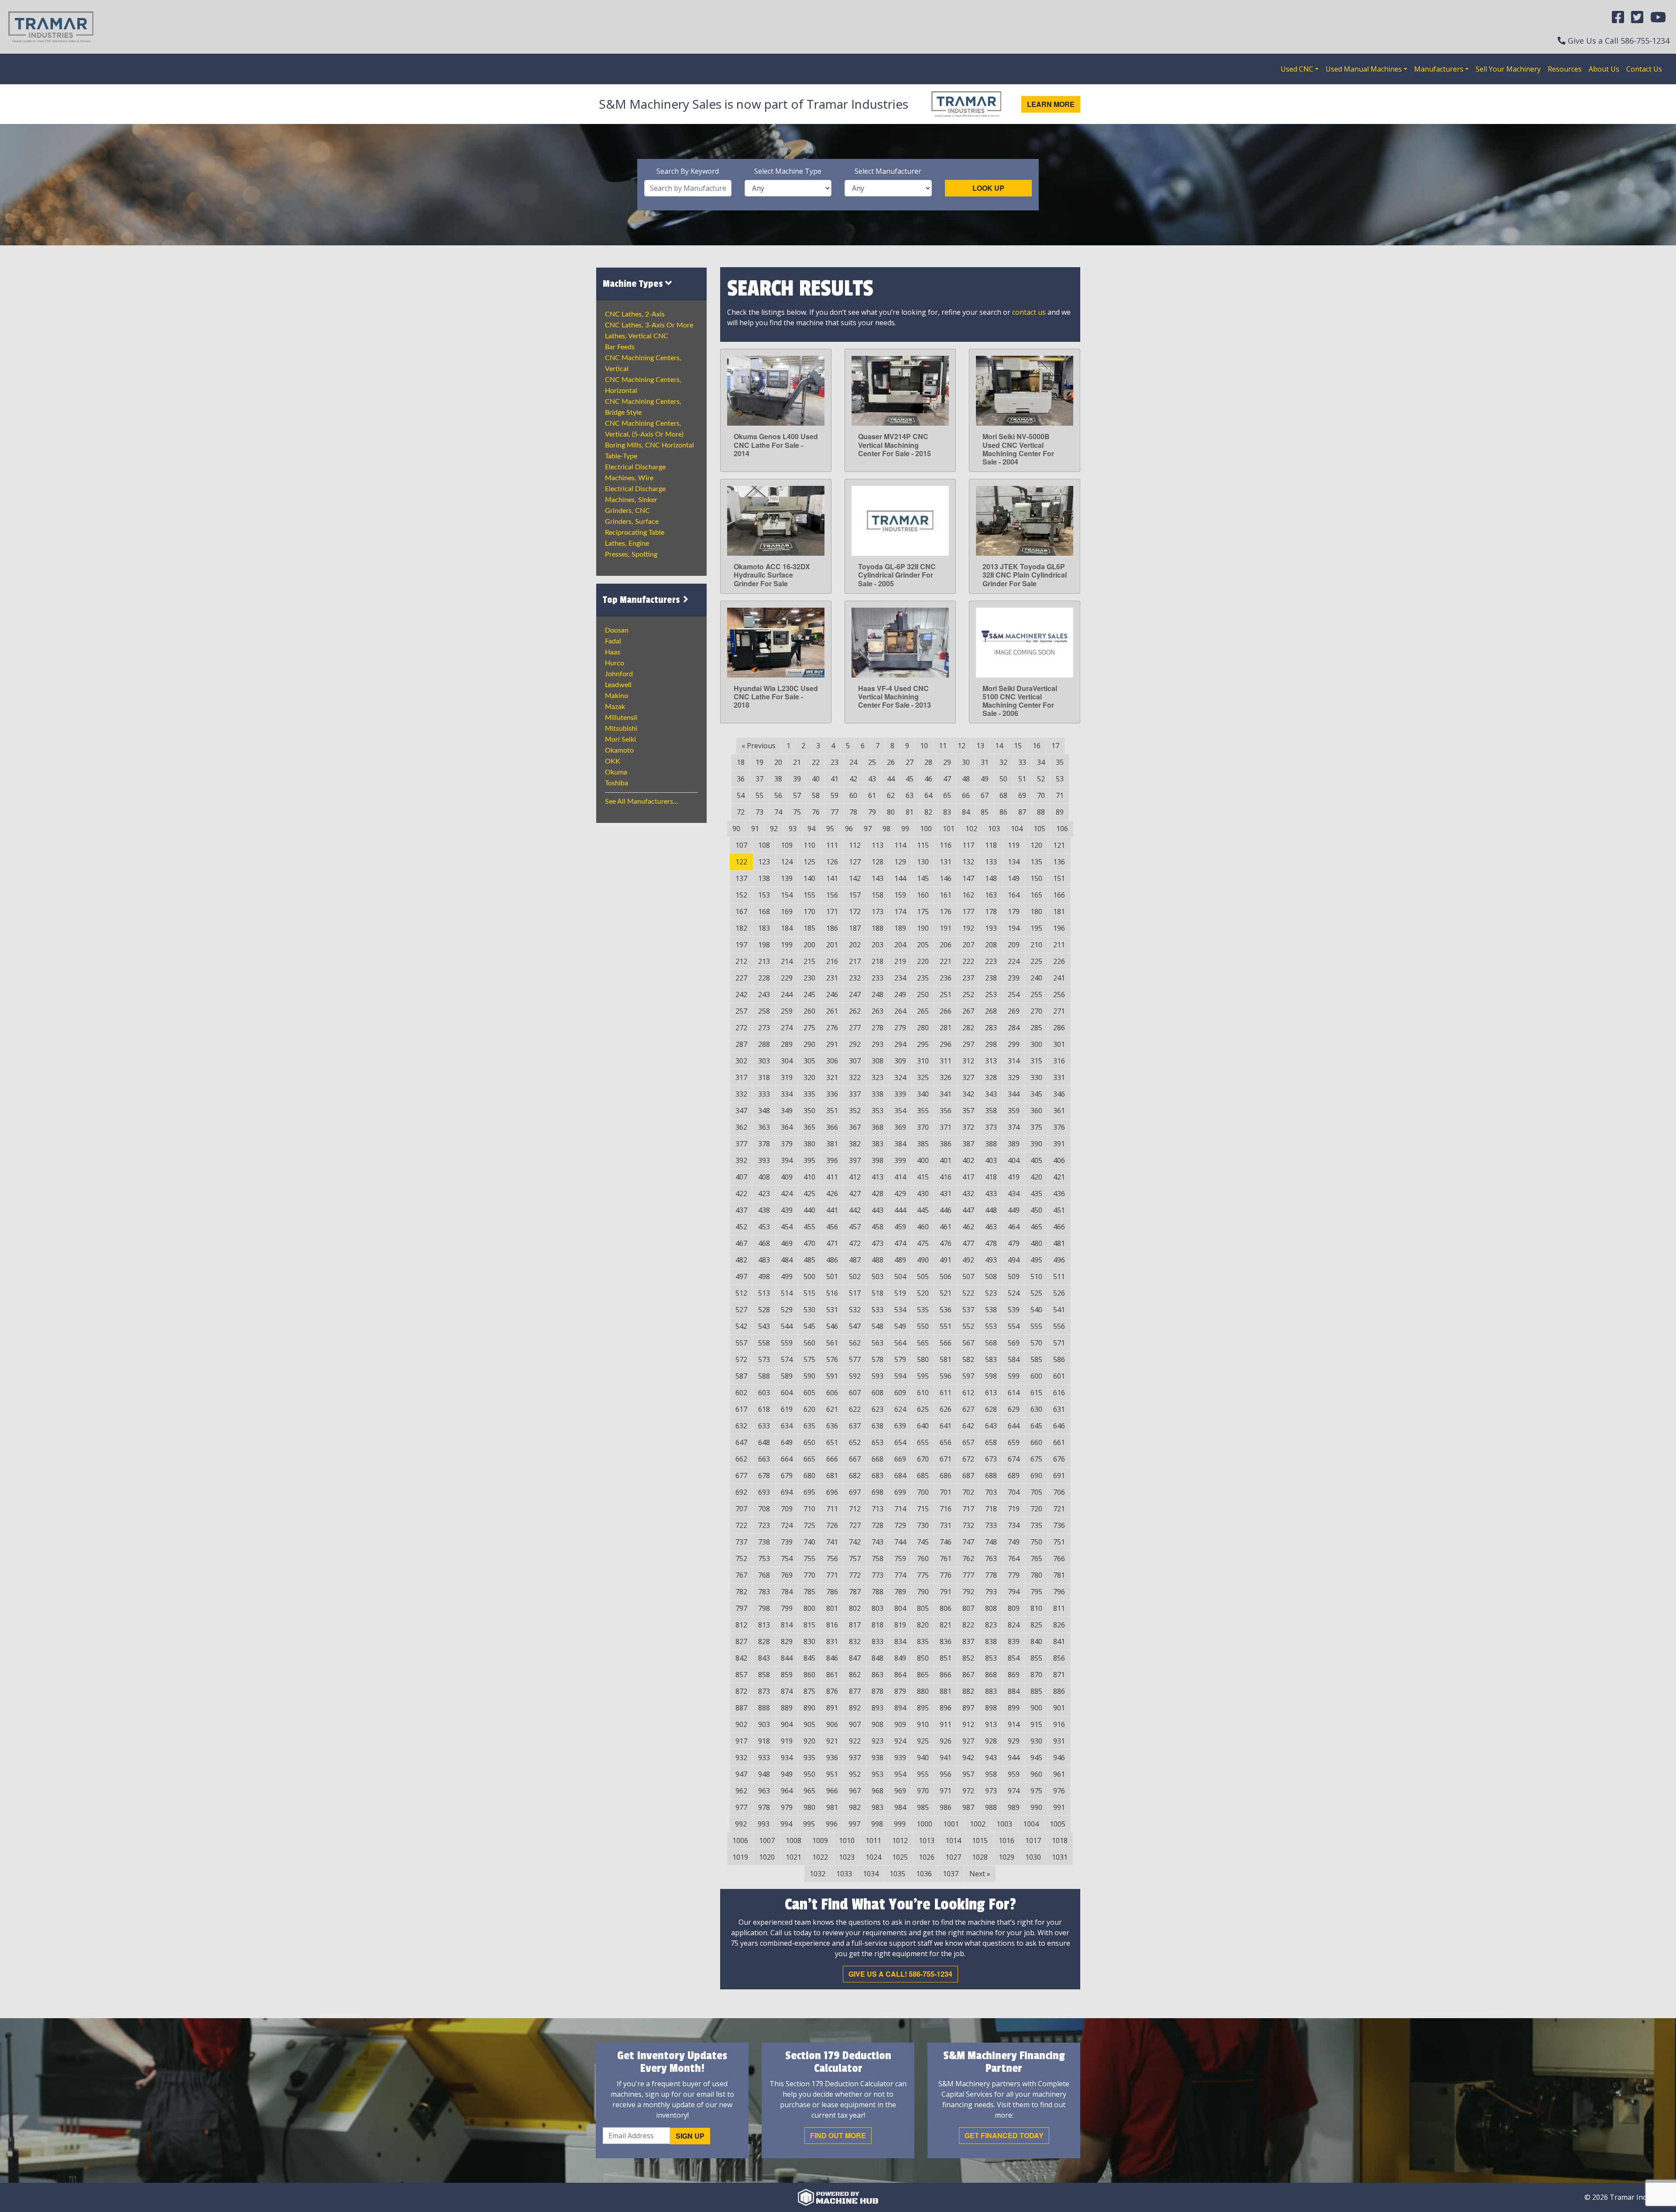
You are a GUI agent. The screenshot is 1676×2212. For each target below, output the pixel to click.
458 (877, 1227)
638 (877, 1426)
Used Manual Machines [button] (1364, 69)
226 (1059, 961)
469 (787, 1243)
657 (968, 1442)
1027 (953, 1857)
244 (787, 994)
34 (1041, 762)
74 (778, 812)
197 (741, 945)
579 (900, 1359)
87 (1022, 812)
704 (1014, 1492)
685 (923, 1476)
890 (809, 1708)
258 (764, 1011)
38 (778, 779)
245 (809, 994)
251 (946, 994)
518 (877, 1293)
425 (809, 1194)
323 (877, 1077)
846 (832, 1658)
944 (1014, 1758)
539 (1014, 1310)
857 (741, 1675)
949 (787, 1774)
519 (900, 1293)
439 (787, 1210)
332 (741, 1094)
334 (787, 1094)
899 (1014, 1708)
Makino (616, 696)
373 (991, 1127)
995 (809, 1824)
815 (809, 1625)
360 (1036, 1111)
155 (809, 895)
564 (900, 1343)
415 (923, 1177)
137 (741, 878)
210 (1036, 945)
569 (1014, 1343)
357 (968, 1111)
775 (923, 1575)
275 (809, 1028)
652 (855, 1442)
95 (830, 829)
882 (968, 1691)
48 (966, 779)
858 (764, 1675)
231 (832, 978)
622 (855, 1409)
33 (1022, 762)
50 (1003, 779)
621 (832, 1409)
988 (991, 1807)
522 (968, 1293)
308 (877, 1061)
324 (900, 1077)
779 (1014, 1575)
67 (985, 795)
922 (855, 1741)
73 (759, 812)
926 (946, 1741)
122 (741, 862)
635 (809, 1426)
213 (764, 961)
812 (741, 1625)
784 (787, 1592)
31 (985, 762)
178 (991, 912)
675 (1036, 1459)
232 (855, 978)
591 (832, 1376)
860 (809, 1675)
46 (928, 779)
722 (741, 1525)
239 (1014, 978)
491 (946, 1260)
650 (809, 1442)
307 (855, 1061)
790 (923, 1592)
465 (1036, 1227)
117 (968, 845)
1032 (817, 1874)
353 (877, 1111)
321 (832, 1077)
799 (787, 1608)
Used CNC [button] (1297, 69)
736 (1059, 1525)
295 (923, 1044)
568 (991, 1343)
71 (1060, 795)
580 (923, 1359)
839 (1014, 1641)
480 (1036, 1243)
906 (832, 1724)
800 (809, 1608)
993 (764, 1824)
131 (946, 862)
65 (947, 795)
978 (764, 1807)
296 (946, 1044)
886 (1059, 1691)
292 (855, 1044)
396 (832, 1160)
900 (1036, 1708)
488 (877, 1260)
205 (923, 945)
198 (764, 945)
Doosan (617, 630)
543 (764, 1326)
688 (991, 1476)
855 (1036, 1658)
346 (1059, 1094)
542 (741, 1326)
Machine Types (634, 284)
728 (877, 1525)
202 (855, 945)
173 (877, 912)
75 (797, 812)
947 (741, 1774)
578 (877, 1359)
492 (968, 1260)
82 (928, 812)
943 (991, 1758)
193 (991, 928)
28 (928, 762)
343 (991, 1094)
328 (991, 1077)
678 (764, 1476)
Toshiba (616, 783)
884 (1014, 1691)
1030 (1033, 1857)
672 (968, 1459)
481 (1059, 1243)
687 (968, 1476)
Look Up (988, 188)
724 (787, 1525)
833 (877, 1641)
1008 (793, 1840)
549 (900, 1326)
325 (923, 1077)
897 (968, 1708)
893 (877, 1708)
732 (968, 1525)
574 (787, 1359)
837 (968, 1641)
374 (1014, 1127)
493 (991, 1260)
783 (764, 1592)
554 (1014, 1326)
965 (809, 1791)
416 (946, 1177)
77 (835, 812)
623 (877, 1409)
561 (832, 1343)
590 (809, 1376)
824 (1014, 1625)
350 (809, 1111)
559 (787, 1343)
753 (764, 1558)
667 (855, 1459)
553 (991, 1326)
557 (741, 1343)
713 (877, 1509)
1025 (900, 1857)
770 (809, 1575)
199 (787, 945)
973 (991, 1791)
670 (923, 1459)
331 (1059, 1077)
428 (877, 1194)
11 (943, 746)
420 (1036, 1177)
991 (1059, 1807)
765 (1036, 1558)
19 (759, 762)
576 (832, 1359)
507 (968, 1276)
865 (923, 1675)
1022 (820, 1857)
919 (787, 1741)
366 (832, 1127)
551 (946, 1326)
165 (1036, 895)
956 (946, 1774)
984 (900, 1807)
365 (809, 1127)
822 (968, 1625)
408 (764, 1177)
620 (809, 1409)
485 (809, 1260)
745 (923, 1542)
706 (1059, 1492)
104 (1017, 829)
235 (923, 978)
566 (946, 1343)
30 (966, 762)
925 (923, 1741)
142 (855, 878)
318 (764, 1077)
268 (991, 1011)
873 (764, 1691)
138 (764, 878)
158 (877, 895)
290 (809, 1044)
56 (778, 795)
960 (1036, 1774)
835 (923, 1641)
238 (991, 978)
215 (809, 961)
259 (787, 1011)
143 (877, 878)
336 (832, 1094)
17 (1055, 746)
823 (991, 1625)
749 (1014, 1542)
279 (900, 1028)
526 (1059, 1293)
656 (946, 1442)
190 (923, 928)
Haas (613, 652)
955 (923, 1774)
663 (764, 1459)
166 (1059, 895)
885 (1036, 1691)
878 (877, 1691)
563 (877, 1343)
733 (991, 1525)
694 (787, 1492)
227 (741, 978)
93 (793, 829)
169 (787, 912)
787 (855, 1592)
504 (900, 1276)
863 (877, 1675)
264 (900, 1011)
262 (855, 1011)
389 (1014, 1144)
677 (741, 1476)
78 (853, 812)
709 (787, 1509)
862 (855, 1675)
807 (968, 1608)
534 (900, 1310)
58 (816, 795)
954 (900, 1774)
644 (1014, 1426)
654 (900, 1442)
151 (1059, 878)
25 (872, 762)
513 (764, 1293)
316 (1059, 1061)
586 (1059, 1359)
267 (968, 1011)
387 (968, 1144)
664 (787, 1459)
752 (741, 1558)
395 (809, 1160)
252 (968, 994)
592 (855, 1376)
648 (764, 1442)
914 (1014, 1724)
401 (946, 1160)
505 (923, 1276)
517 (855, 1293)
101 (949, 829)
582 (968, 1359)
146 (946, 878)
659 (1014, 1442)
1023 (847, 1857)
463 (991, 1227)
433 (991, 1194)
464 (1014, 1227)
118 (991, 845)
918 (764, 1741)
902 (741, 1724)
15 (1018, 746)
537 (968, 1310)
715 (923, 1509)
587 (741, 1376)
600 (1036, 1376)
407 (741, 1177)
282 (968, 1028)
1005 (1058, 1824)
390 (1036, 1144)
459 (900, 1227)
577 (855, 1359)
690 (1036, 1476)
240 (1036, 978)
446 (946, 1210)
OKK (613, 761)
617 (741, 1409)
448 (991, 1210)
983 (877, 1807)
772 (855, 1575)
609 (900, 1393)
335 (809, 1094)
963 (764, 1791)
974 (1014, 1791)
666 (832, 1459)
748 (991, 1542)
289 (787, 1044)
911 (946, 1724)
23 (835, 762)
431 (946, 1194)
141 (832, 878)
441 (832, 1210)
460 (923, 1227)
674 (1014, 1459)
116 (946, 845)
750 (1036, 1542)
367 (855, 1127)
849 (900, 1658)
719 (1014, 1509)
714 (900, 1509)
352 (855, 1111)
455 (809, 1227)
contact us (1029, 312)
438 (764, 1210)
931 (1059, 1741)
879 (900, 1691)
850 (923, 1658)
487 (855, 1260)
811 (1059, 1608)
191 (946, 928)
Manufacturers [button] (1439, 69)
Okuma (616, 772)
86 (1003, 812)
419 (1014, 1177)
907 (855, 1724)
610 (923, 1393)
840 (1036, 1641)
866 (946, 1675)
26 (891, 762)
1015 (980, 1840)
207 (968, 945)
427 (855, 1194)
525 (1036, 1293)
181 (1059, 912)
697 (855, 1492)
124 (787, 862)
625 (923, 1409)
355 (923, 1111)
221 (946, 961)
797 (741, 1608)
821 (946, 1625)
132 (968, 862)
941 (946, 1758)
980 (809, 1807)
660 (1036, 1442)
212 (741, 961)
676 (1059, 1459)
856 (1059, 1658)
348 (764, 1111)
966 (832, 1791)
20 (778, 762)
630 (1036, 1409)
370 (923, 1127)
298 (991, 1044)
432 (968, 1194)
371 (946, 1127)
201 (832, 945)
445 (923, 1210)
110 (809, 845)
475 (923, 1243)
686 (946, 1476)
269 (1014, 1011)
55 (759, 795)
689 (1014, 1476)
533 (877, 1310)
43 (872, 779)
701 (946, 1492)
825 (1036, 1625)
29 (947, 762)
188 (877, 928)
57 (797, 795)
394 (787, 1160)
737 (741, 1542)
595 (923, 1376)
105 (1039, 829)
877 (855, 1691)
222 (968, 961)
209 (1014, 945)
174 (900, 912)
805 (923, 1608)
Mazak (615, 707)
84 (966, 812)
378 (764, 1144)
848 (877, 1658)
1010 (847, 1840)
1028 (980, 1857)
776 (946, 1575)
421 (1059, 1177)
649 (787, 1442)
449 (1014, 1210)
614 (1014, 1393)
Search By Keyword (688, 171)
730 (923, 1525)
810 (1036, 1608)
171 (832, 912)
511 (1059, 1276)
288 (764, 1044)
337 (855, 1094)
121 (1059, 845)
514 (787, 1293)
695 (809, 1492)
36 (741, 779)
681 (832, 1476)
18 (741, 762)
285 (1036, 1028)
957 (968, 1774)
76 (816, 812)
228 (764, 978)
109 (787, 845)
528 (764, 1310)
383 (877, 1144)
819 (900, 1625)
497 (741, 1276)
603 (764, 1393)
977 (741, 1807)
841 (1059, 1641)
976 (1059, 1791)
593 (877, 1376)
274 (787, 1028)
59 (835, 795)
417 (968, 1177)
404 (1014, 1160)
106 (1062, 829)
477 (968, 1243)
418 (991, 1177)
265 (923, 1011)
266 (946, 1011)
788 (877, 1592)
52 (1041, 779)
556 (1059, 1326)
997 (854, 1824)
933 (764, 1758)
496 (1059, 1260)
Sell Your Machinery (1508, 69)
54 (741, 795)
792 (968, 1592)
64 (928, 795)
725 (809, 1525)
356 (946, 1111)
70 (1041, 795)
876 (832, 1691)
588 (764, 1376)
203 (877, 945)
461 (946, 1227)
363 (764, 1127)
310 (923, 1061)
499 (787, 1276)
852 (968, 1658)
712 (855, 1509)
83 (947, 812)
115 (923, 845)
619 (787, 1409)
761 (946, 1558)
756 (832, 1558)
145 (923, 878)
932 (741, 1758)
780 (1036, 1575)
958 (991, 1774)
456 (832, 1227)
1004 (1031, 1824)
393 (764, 1160)
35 (1060, 762)
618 (764, 1409)
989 (1014, 1807)
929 (1014, 1741)
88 (1041, 812)
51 (1022, 779)
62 (891, 795)
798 (764, 1608)
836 (946, 1641)
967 (855, 1791)
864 (900, 1675)
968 (877, 1791)
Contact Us (1644, 69)
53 (1060, 779)
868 (991, 1675)
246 (832, 994)
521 (946, 1293)
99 (905, 829)
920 (809, 1741)
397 (855, 1160)
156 (832, 895)
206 (946, 945)
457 (855, 1227)
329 (1014, 1077)
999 (900, 1824)
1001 (951, 1824)
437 (741, 1210)
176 (946, 912)
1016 (1006, 1840)
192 (968, 928)
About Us (1604, 69)
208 (991, 945)
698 (877, 1492)
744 (900, 1542)
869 (1014, 1675)
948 (764, 1774)
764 (1014, 1558)
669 (900, 1459)
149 (1014, 878)
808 (991, 1608)
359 (1014, 1111)
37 (759, 779)
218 (877, 961)
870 (1036, 1675)
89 (1060, 812)
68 (1003, 795)
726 (832, 1525)
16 (1037, 746)
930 (1036, 1741)
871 (1059, 1675)
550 (923, 1326)
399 (900, 1160)
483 (764, 1260)
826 (1059, 1625)
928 (991, 1741)
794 (1014, 1592)
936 (832, 1758)
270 (1036, 1011)
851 (946, 1658)
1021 (793, 1857)
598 (991, 1376)
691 (1059, 1476)
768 (764, 1575)
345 (1036, 1094)
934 (787, 1758)
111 (832, 845)
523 (991, 1293)
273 (764, 1028)
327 (968, 1077)
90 (736, 829)
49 (985, 779)
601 (1059, 1376)
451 (1059, 1210)
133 (991, 862)
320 (809, 1077)
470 (809, 1243)
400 (923, 1160)
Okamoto (619, 750)
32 (1003, 762)
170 (809, 912)
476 (946, 1243)
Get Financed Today (1004, 2135)
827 (741, 1641)
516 (832, 1293)
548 (877, 1326)
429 (900, 1194)
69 (1022, 795)
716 (946, 1509)
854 (1014, 1658)
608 (877, 1393)
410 (809, 1177)
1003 (1004, 1824)
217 (855, 961)
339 (900, 1094)
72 (741, 812)
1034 (871, 1874)
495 (1036, 1260)
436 (1059, 1194)
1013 (927, 1840)
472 (855, 1243)
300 (1036, 1044)
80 (891, 812)
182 (741, 928)
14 (999, 746)
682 (855, 1476)
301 (1059, 1044)
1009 (820, 1840)
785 (809, 1592)
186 (832, 928)
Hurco (615, 663)
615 (1036, 1393)
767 (741, 1575)
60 (853, 795)
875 (809, 1691)
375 (1036, 1127)
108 (764, 845)
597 (968, 1376)
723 (764, 1525)
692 (741, 1492)
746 (946, 1542)
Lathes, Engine (627, 544)
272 (741, 1028)
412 (855, 1177)
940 (923, 1758)
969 (900, 1791)
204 (900, 945)
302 (741, 1061)
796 (1059, 1592)
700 (923, 1492)
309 (900, 1061)
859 (787, 1675)
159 (900, 895)
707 (741, 1509)
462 (968, 1227)
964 (787, 1791)
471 (832, 1243)
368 (877, 1127)
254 (1014, 994)
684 (900, 1476)
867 (968, 1675)
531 (832, 1310)
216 (832, 961)
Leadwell (618, 685)
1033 (844, 1874)
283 (991, 1028)
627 (968, 1409)
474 (900, 1243)
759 (900, 1558)
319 (787, 1077)
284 (1014, 1028)
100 (926, 829)
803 (877, 1608)
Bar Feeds (620, 347)
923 (877, 1741)
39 (797, 779)
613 (991, 1393)
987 (968, 1807)
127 (855, 862)
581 (946, 1359)
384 (900, 1144)
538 (991, 1310)
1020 (767, 1857)
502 (855, 1276)
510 (1036, 1276)
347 (741, 1111)
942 (968, 1758)
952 (855, 1774)
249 (900, 994)
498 (764, 1276)
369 (900, 1127)
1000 (924, 1824)
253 (991, 994)
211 (1059, 945)
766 (1059, 1558)
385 (923, 1144)
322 (855, 1077)
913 (991, 1724)
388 (991, 1144)
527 (741, 1310)
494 (1014, 1260)
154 (787, 895)
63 (910, 795)
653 (877, 1442)
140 (809, 878)
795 (1036, 1592)
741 (832, 1542)
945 (1036, 1758)
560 (809, 1343)
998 (877, 1824)
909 (900, 1724)
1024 (873, 1857)
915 (1036, 1724)
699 (900, 1492)
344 (1014, 1094)
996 (832, 1824)
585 (1036, 1359)
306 (832, 1061)
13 (980, 746)
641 (946, 1426)
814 (787, 1625)
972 (968, 1791)
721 (1059, 1509)
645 (1036, 1426)
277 (855, 1028)
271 (1059, 1011)
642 (968, 1426)
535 (923, 1310)
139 (787, 878)
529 (787, 1310)
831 (832, 1641)
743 (877, 1542)
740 (809, 1542)
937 (855, 1758)
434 (1014, 1194)
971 (946, 1791)
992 (741, 1824)
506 (946, 1276)
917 (741, 1741)
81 (910, 812)
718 (991, 1509)
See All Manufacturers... (642, 802)
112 (855, 845)
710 (809, 1509)
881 (946, 1691)
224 (1014, 961)
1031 (1060, 1857)
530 (809, 1310)
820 (923, 1625)
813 (764, 1625)
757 (855, 1558)
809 (1014, 1608)
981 (832, 1807)
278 (877, 1028)
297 (968, 1044)
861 (832, 1675)
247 (855, 994)
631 (1059, 1409)
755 (809, 1558)
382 (855, 1144)
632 (741, 1426)
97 (868, 829)
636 (832, 1426)
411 (832, 1177)
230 (809, 978)
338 (877, 1094)
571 (1059, 1343)
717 (968, 1509)
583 (991, 1359)
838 (991, 1641)
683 (877, 1476)
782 (741, 1592)
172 (855, 912)
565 (923, 1343)
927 (968, 1741)
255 (1036, 994)
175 (923, 912)
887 (741, 1708)
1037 (951, 1874)
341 (946, 1094)
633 (764, 1426)
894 (900, 1708)
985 (923, 1807)
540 (1036, 1310)
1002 (978, 1824)
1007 (767, 1840)
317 (741, 1077)
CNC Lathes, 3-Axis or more (649, 325)
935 (809, 1758)
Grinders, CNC (627, 511)
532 (855, 1310)
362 (741, 1127)
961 (1059, 1774)
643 (991, 1426)
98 (886, 829)
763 (991, 1558)
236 (946, 978)
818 (877, 1625)
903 (764, 1724)
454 (787, 1227)
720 (1036, 1509)
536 (946, 1310)
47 (947, 779)
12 (962, 746)
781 (1059, 1575)
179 (1014, 912)
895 (923, 1708)
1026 (927, 1857)
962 (741, 1791)
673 (991, 1459)
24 (853, 762)
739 (787, 1542)
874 (787, 1691)
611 (946, 1393)
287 (741, 1044)
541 (1059, 1310)
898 (991, 1708)
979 (787, 1807)
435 (1036, 1194)
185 (809, 928)
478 (991, 1243)
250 (923, 994)
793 (991, 1592)
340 (923, 1094)
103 (994, 829)
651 (832, 1442)
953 (877, 1774)
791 (946, 1592)
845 (809, 1658)
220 (923, 961)
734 (1014, 1525)
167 (741, 912)
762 (968, 1558)
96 (849, 829)
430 (923, 1194)
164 (1014, 895)
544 (787, 1326)
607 (855, 1393)
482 (741, 1260)
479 (1014, 1243)
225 (1036, 961)
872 (741, 1691)
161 (946, 895)
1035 (897, 1874)
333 (764, 1094)
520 (923, 1293)
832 (855, 1641)
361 (1059, 1111)
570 (1036, 1343)
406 (1059, 1160)
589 (787, 1376)
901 (1059, 1708)
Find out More (838, 2135)
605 (809, 1393)
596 (946, 1376)
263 (877, 1011)
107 (741, 845)
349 (787, 1111)
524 (1014, 1293)
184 (787, 928)
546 (832, 1326)
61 (872, 795)
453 (764, 1227)
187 (855, 928)
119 (1014, 845)
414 (900, 1177)
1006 (740, 1840)
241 (1059, 978)
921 (832, 1741)
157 (855, 895)
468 (764, 1243)
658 (991, 1442)
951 (832, 1774)
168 (764, 912)
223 (991, 961)
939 (900, 1758)
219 (900, 961)
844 (787, 1658)
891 (832, 1708)
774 (900, 1575)
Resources (1565, 69)
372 (968, 1127)
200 (809, 945)
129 (900, 862)
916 (1059, 1724)
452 (741, 1227)
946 (1059, 1758)
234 (900, 978)
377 (741, 1144)
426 (832, 1194)
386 (946, 1144)
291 (832, 1044)
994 (786, 1824)
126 (832, 862)
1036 (924, 1874)
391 (1059, 1144)
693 (764, 1492)
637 (855, 1426)
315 (1036, 1061)
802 (855, 1608)
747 (968, 1542)
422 (741, 1194)
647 (741, 1442)
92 (774, 829)
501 (832, 1276)
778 (991, 1575)
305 (809, 1061)
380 (809, 1144)
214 (787, 961)
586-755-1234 (1645, 41)
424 (787, 1194)
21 (797, 762)
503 (877, 1276)
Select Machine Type (788, 171)
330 (1036, 1077)
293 (877, 1044)
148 (991, 878)
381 (832, 1144)
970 (923, 1791)
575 (809, 1359)
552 (968, 1326)
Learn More (1051, 104)
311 (946, 1061)
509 (1014, 1276)
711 (832, 1509)
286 (1059, 1028)
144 (900, 878)
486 (832, 1260)
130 (923, 862)
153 (764, 895)
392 (741, 1160)
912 (968, 1724)
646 (1059, 1426)
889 (787, 1708)
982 (855, 1807)
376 (1059, 1127)
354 (900, 1111)
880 (923, 1691)
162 (968, 895)
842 (741, 1658)
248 (877, 994)
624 (900, 1409)
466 (1059, 1227)
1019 (740, 1857)
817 (855, 1625)
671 (946, 1459)
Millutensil (621, 718)
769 (787, 1575)
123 (764, 862)
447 (968, 1210)
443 (877, 1210)
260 (809, 1011)
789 (900, 1592)
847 (855, 1658)
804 (900, 1608)
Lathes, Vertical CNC (637, 336)
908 (877, 1724)
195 (1036, 928)
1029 (1006, 1857)
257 (741, 1011)
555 (1036, 1326)
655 (923, 1442)
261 (832, 1011)
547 (855, 1326)
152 (741, 895)
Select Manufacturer (888, 171)
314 (1014, 1061)
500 (809, 1276)
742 (855, 1542)
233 (877, 978)
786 (832, 1592)
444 (900, 1210)
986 (946, 1807)
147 (968, 878)
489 (900, 1260)
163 (991, 895)
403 (991, 1160)
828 (764, 1641)
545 (809, 1326)
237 (968, 978)
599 (1014, 1376)
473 (877, 1243)
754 (787, 1558)
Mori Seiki (620, 740)
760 (923, 1558)
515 (809, 1293)
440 (809, 1210)
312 (968, 1061)
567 (968, 1343)
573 (764, 1359)
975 (1036, 1791)
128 (877, 862)
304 (787, 1061)
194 (1014, 928)
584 (1014, 1359)
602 (741, 1393)
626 (946, 1409)
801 (832, 1608)
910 (923, 1724)
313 (991, 1061)
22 (816, 762)
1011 (873, 1840)
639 (900, 1426)
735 (1036, 1525)
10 (924, 746)
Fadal (613, 641)
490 (923, 1260)
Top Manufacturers (642, 600)
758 (877, 1558)
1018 (1060, 1840)
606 (832, 1393)
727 (855, 1525)
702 (968, 1492)
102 (971, 829)
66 (966, 795)
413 (877, 1177)
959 (1014, 1774)
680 (809, 1476)
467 (741, 1243)
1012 (900, 1840)
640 (923, 1426)
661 (1059, 1442)
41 (835, 779)
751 (1059, 1542)
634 (787, 1426)
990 (1036, 1807)
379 (787, 1144)
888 (764, 1708)
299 (1014, 1044)
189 (900, 928)
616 (1059, 1393)
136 (1059, 862)
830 (809, 1641)
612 (968, 1393)
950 (809, 1774)
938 (877, 1758)
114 (900, 845)
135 (1036, 862)
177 (968, 912)
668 (877, 1459)
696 (832, 1492)
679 (787, 1476)
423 (764, 1194)
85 (985, 812)
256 (1059, 994)
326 (946, 1077)
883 (991, 1691)
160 (923, 895)
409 (787, 1177)
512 (741, 1293)
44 (891, 779)
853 (991, 1658)
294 (900, 1044)
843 (764, 1658)
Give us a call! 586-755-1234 (900, 1974)
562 (855, 1343)
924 (900, 1741)
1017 (1033, 1840)
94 (811, 829)
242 (741, 994)
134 (1014, 862)
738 (764, 1542)
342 (968, 1094)
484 (787, 1260)
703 (991, 1492)
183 (764, 928)
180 (1036, 912)
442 (855, 1210)
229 (787, 978)
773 (877, 1575)
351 (832, 1111)
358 (991, 1111)
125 (809, 862)
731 (946, 1525)
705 (1036, 1492)
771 (832, 1575)
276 (832, 1028)
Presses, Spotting (631, 554)
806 (946, 1608)
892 (855, 1708)
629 (1014, 1409)
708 (764, 1509)
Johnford (619, 674)
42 (853, 779)
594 (900, 1376)
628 (991, 1409)
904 (787, 1724)
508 (991, 1276)
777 (968, 1575)
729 (900, 1525)
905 (809, 1724)
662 (741, 1459)
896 (946, 1708)
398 (877, 1160)
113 (877, 845)
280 (923, 1028)
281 (946, 1028)
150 (1036, 878)
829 (787, 1641)
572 (741, 1359)
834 (900, 1641)
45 (910, 779)
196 (1059, 928)
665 (809, 1459)
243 (764, 994)
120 (1036, 845)
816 (832, 1625)
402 (968, 1160)
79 (872, 812)
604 (787, 1393)
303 (764, 1061)
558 (764, 1343)
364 (787, 1127)
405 (1036, 1160)
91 (755, 829)
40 (816, 779)
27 (910, 762)
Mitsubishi (621, 729)
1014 (953, 1840)
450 (1036, 1210)
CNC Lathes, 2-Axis (635, 314)
